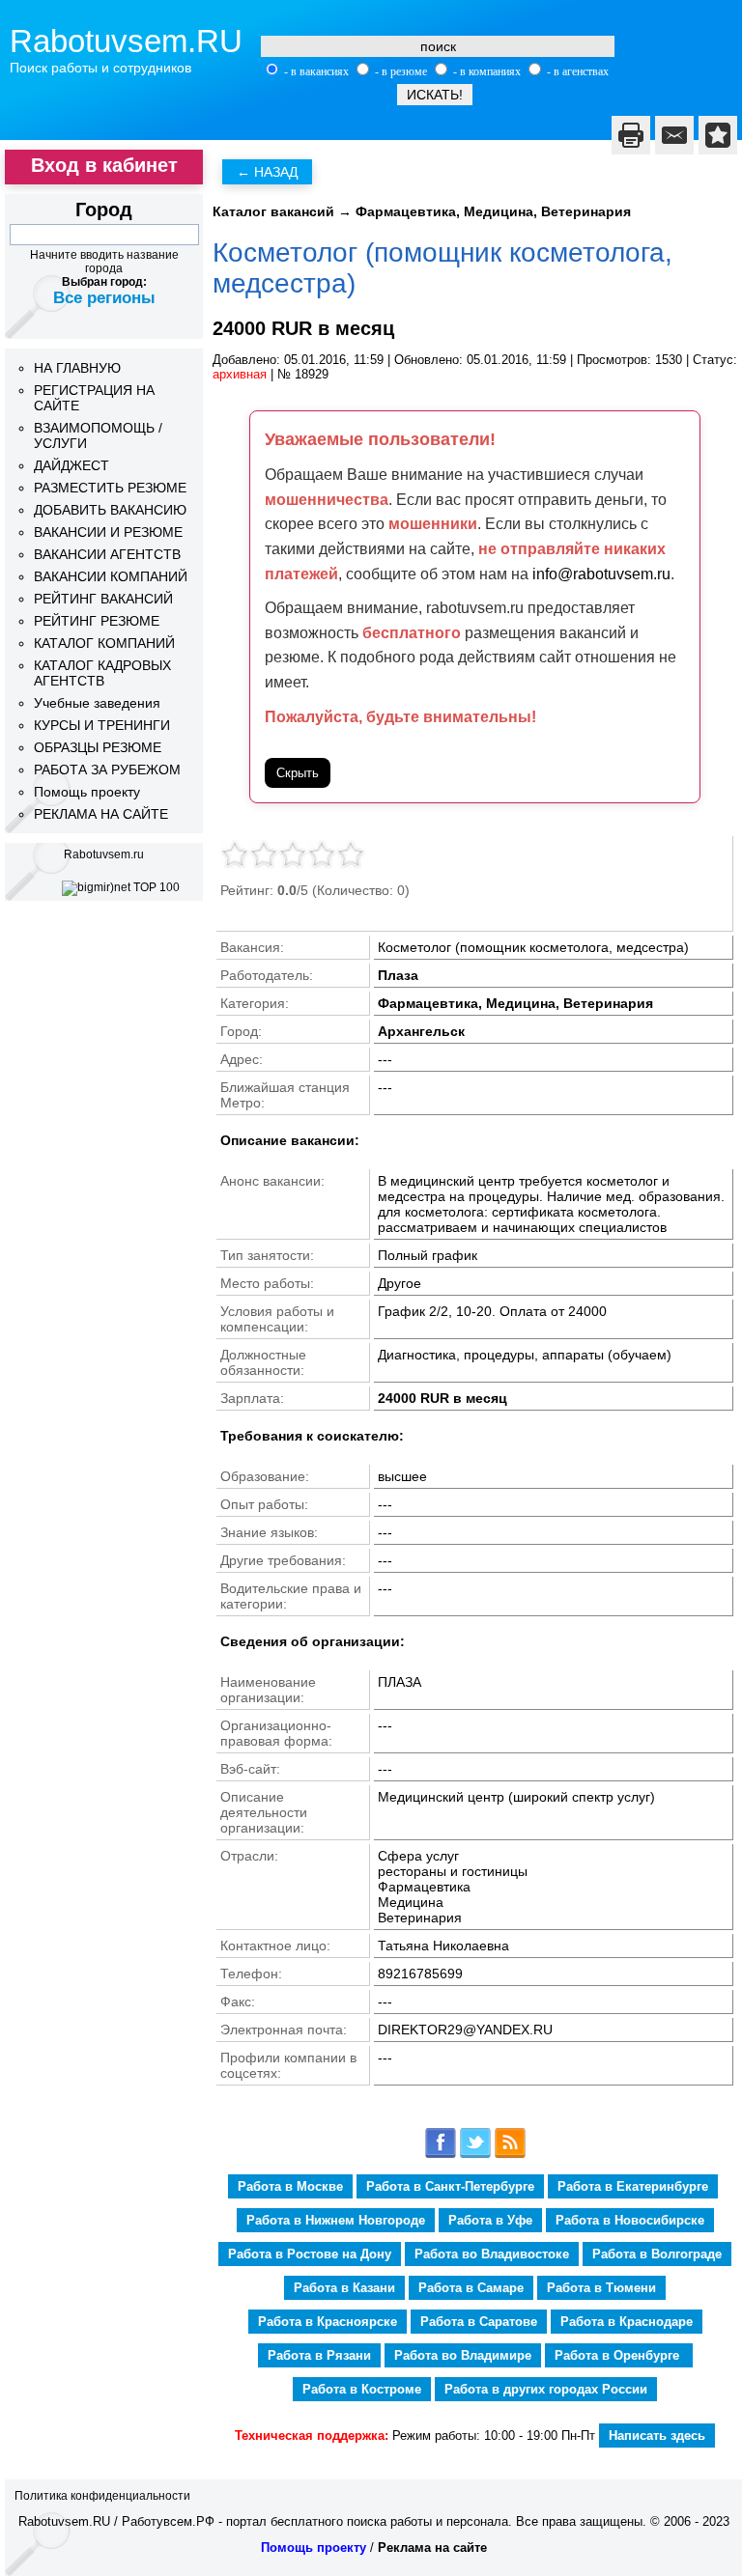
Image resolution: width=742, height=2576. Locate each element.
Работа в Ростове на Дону (310, 2254)
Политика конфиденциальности (102, 2496)
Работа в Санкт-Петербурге (450, 2186)
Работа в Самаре (471, 2288)
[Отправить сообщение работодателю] (674, 135)
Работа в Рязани (319, 2355)
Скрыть (298, 773)
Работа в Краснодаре (627, 2322)
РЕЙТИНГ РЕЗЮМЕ (97, 621)
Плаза (398, 975)
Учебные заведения (97, 703)
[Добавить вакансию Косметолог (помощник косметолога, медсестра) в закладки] (718, 135)
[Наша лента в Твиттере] (475, 2155)
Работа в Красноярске (328, 2322)
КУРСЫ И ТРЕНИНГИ (102, 725)
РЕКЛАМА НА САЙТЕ (101, 814)
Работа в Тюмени (601, 2288)
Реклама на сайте (432, 2548)
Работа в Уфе (490, 2220)
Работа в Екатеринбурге (633, 2186)
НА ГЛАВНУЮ (77, 368)
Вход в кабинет (104, 165)
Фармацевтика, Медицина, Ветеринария (493, 211)
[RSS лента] (510, 2155)
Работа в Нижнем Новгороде (336, 2220)
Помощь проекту (87, 792)
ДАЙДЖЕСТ (71, 465)
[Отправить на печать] (631, 135)
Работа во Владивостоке (492, 2254)
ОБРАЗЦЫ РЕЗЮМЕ (98, 747)
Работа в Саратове (479, 2322)
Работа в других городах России (546, 2389)
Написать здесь (657, 2436)
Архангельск (421, 1031)
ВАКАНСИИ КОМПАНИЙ (111, 576)
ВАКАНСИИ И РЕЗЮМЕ (108, 532)
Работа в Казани (344, 2288)
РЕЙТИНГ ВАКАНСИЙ (103, 599)
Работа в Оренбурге (619, 2355)
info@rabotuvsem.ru (601, 574)
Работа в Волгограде (657, 2254)
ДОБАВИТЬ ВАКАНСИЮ (110, 510)
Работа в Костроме (362, 2389)
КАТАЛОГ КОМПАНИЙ (104, 643)
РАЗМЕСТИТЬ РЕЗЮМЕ (110, 488)
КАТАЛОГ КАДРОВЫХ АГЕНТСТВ (102, 673)
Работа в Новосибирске (630, 2220)
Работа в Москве (290, 2186)
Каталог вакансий (273, 211)
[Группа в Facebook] (441, 2155)
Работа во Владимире (463, 2355)
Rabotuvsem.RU (126, 41)
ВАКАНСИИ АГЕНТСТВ (107, 554)
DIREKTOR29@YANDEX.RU (465, 2030)
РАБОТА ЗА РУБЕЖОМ (107, 770)
